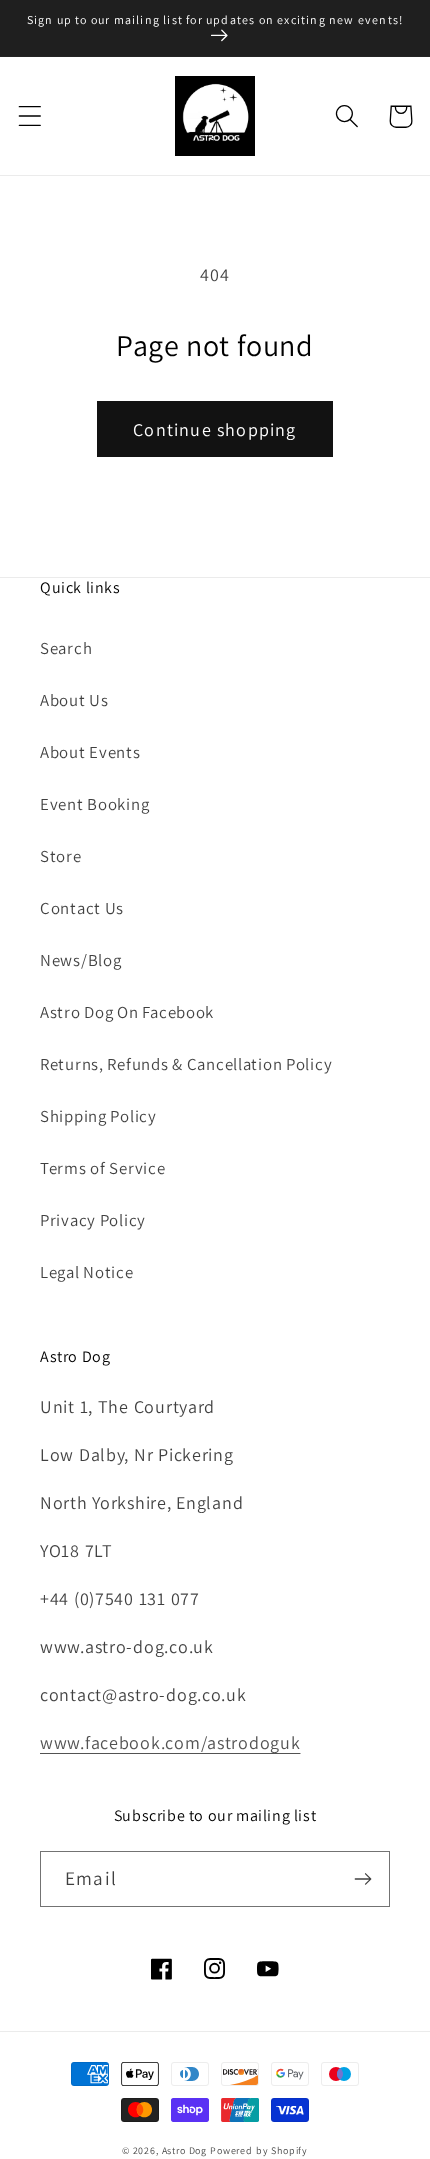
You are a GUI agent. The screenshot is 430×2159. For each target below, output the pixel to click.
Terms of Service (103, 1168)
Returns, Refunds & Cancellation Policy (186, 1064)
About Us (74, 700)
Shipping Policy (98, 1116)
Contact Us (82, 908)
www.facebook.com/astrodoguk (170, 1742)
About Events (90, 752)
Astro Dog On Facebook (127, 1012)
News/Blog (80, 960)
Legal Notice (87, 1272)
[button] (30, 116)
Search (66, 648)
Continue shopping (214, 429)
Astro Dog (185, 2150)
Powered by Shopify (259, 2150)
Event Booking (94, 804)
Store (61, 856)
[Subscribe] (362, 1879)
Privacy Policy (93, 1220)
